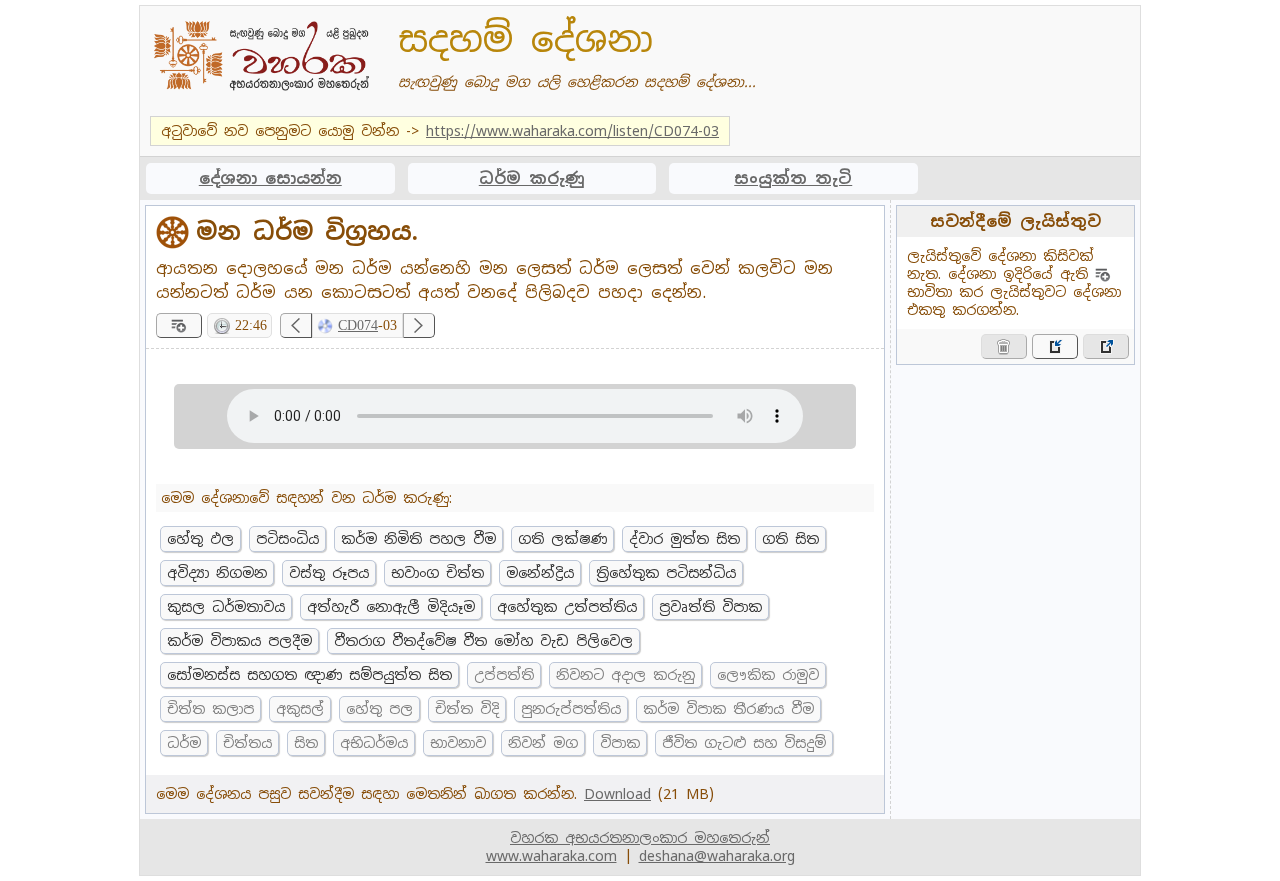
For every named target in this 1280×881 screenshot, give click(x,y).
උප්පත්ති (504, 675)
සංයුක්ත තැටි (793, 178)
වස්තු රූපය (329, 573)
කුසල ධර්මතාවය (226, 607)
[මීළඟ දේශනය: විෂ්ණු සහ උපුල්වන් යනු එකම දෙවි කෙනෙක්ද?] (419, 325)
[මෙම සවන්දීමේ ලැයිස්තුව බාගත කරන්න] (1106, 346)
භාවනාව (458, 743)
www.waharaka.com (551, 856)
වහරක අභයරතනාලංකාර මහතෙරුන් (640, 838)
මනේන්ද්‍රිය (540, 573)
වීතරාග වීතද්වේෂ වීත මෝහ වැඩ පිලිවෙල (483, 641)
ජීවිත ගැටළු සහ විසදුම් (744, 743)
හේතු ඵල (200, 539)
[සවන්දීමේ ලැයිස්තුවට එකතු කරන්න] (179, 325)
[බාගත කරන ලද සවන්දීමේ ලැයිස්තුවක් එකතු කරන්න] (1055, 346)
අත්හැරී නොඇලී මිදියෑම (391, 607)
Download (617, 794)
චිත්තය (247, 743)
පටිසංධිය (287, 539)
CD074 (358, 325)
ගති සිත (790, 539)
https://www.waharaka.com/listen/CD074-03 (572, 131)
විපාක (620, 743)
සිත (306, 743)
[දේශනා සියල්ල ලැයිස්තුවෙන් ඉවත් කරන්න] (1004, 346)
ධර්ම (184, 743)
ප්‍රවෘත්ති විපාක (710, 607)
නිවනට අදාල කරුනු (625, 675)
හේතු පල (379, 709)
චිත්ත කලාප (210, 709)
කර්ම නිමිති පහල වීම (418, 539)
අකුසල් (300, 709)
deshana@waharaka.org (717, 856)
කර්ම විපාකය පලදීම (239, 641)
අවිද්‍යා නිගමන (217, 573)
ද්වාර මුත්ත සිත (684, 539)
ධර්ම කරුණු (532, 178)
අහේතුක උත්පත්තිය (567, 607)
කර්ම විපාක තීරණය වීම (728, 709)
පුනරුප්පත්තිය (571, 709)
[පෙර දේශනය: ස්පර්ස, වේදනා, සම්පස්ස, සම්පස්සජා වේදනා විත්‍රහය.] (296, 325)
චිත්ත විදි (467, 709)
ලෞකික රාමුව (768, 675)
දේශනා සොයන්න (270, 178)
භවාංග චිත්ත (437, 573)
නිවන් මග (543, 743)
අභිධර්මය (374, 743)
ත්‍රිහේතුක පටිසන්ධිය (666, 573)
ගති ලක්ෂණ (562, 539)
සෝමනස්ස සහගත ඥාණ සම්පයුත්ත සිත (309, 675)
